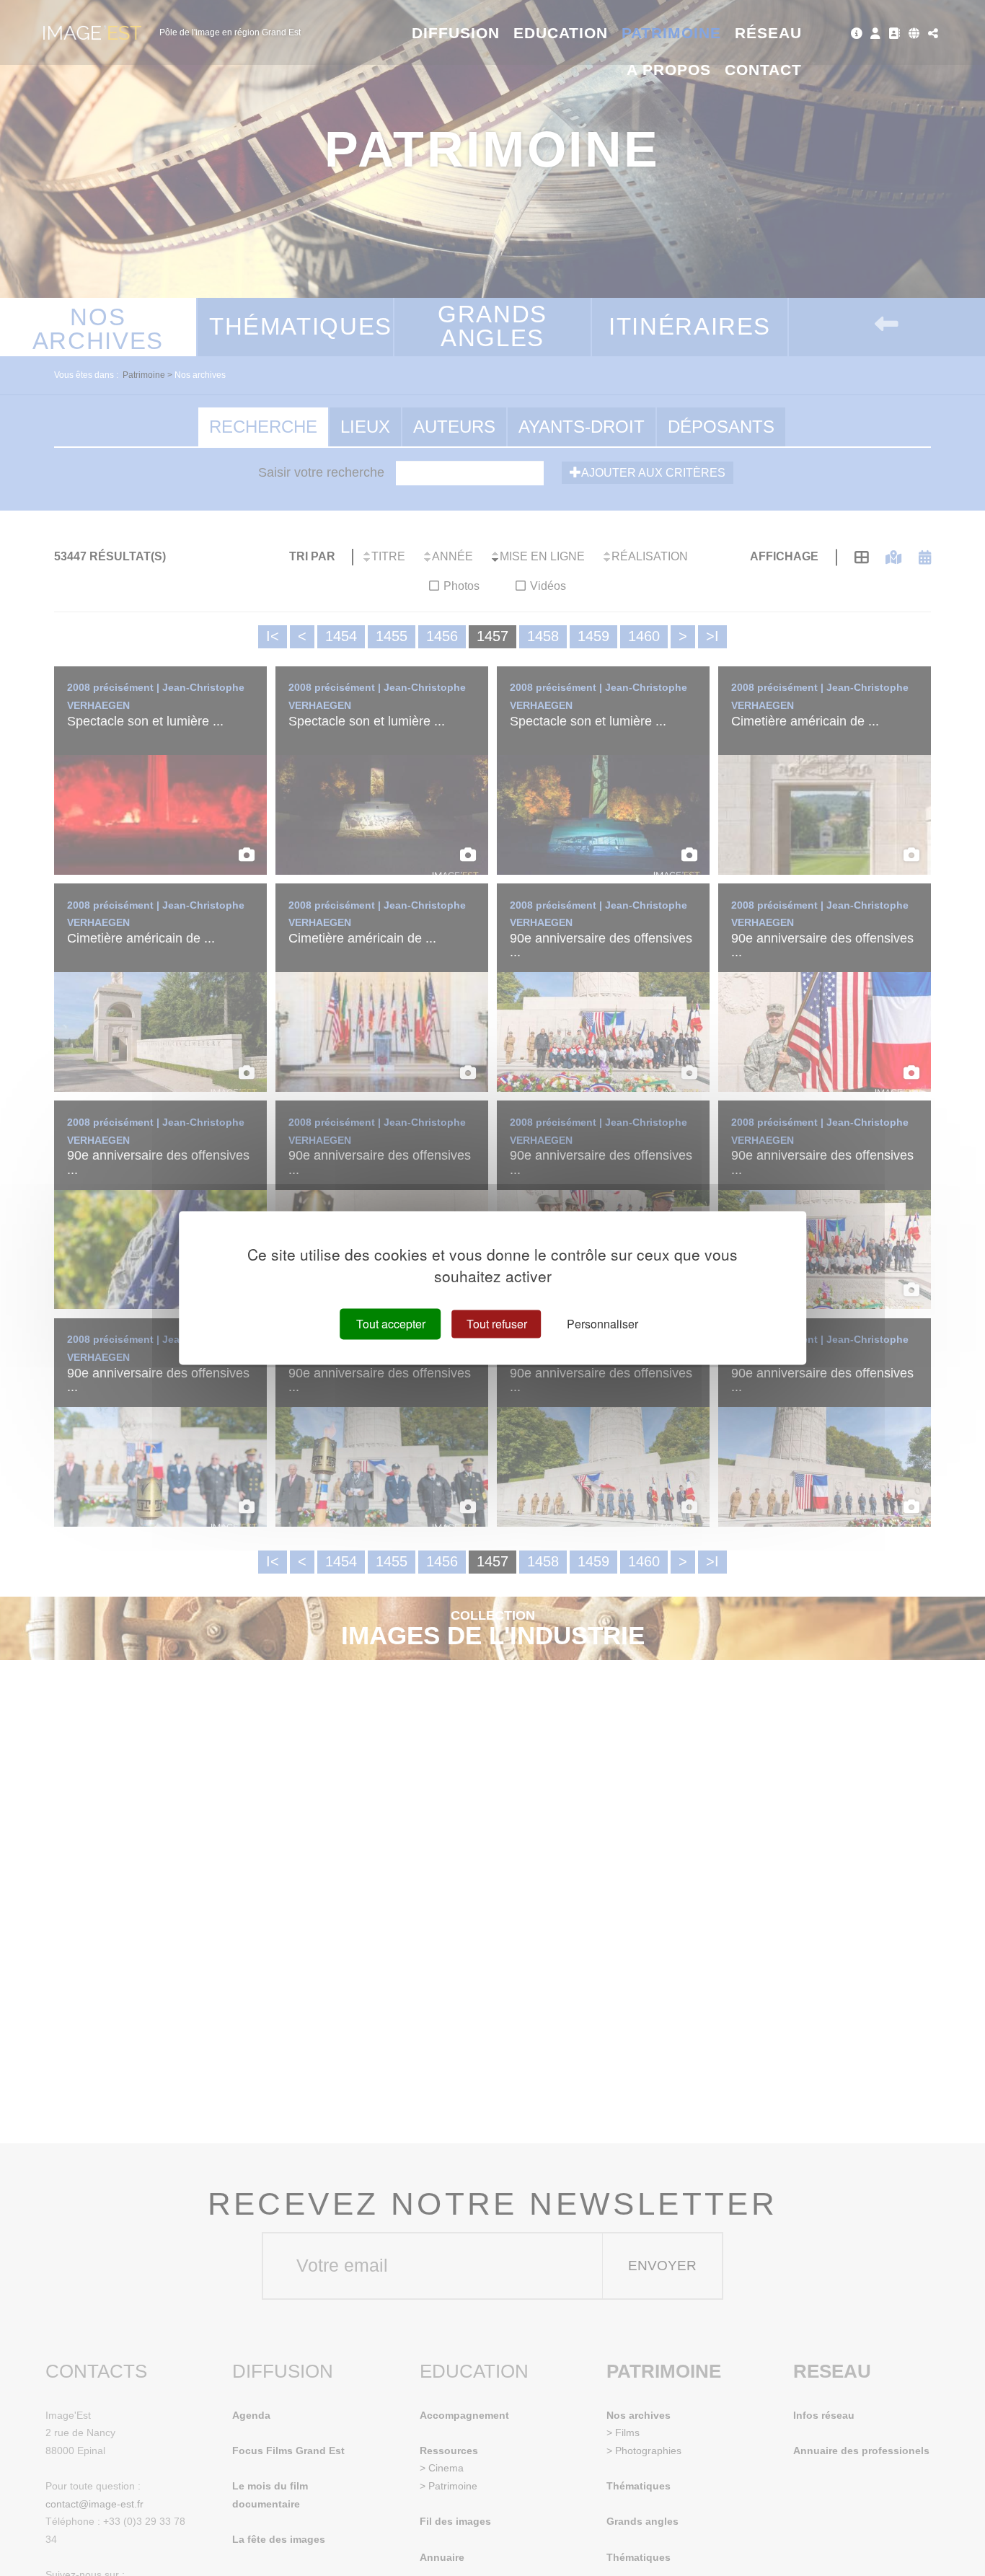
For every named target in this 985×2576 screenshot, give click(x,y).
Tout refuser (497, 1324)
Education (561, 33)
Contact (763, 70)
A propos (669, 70)
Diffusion (456, 33)
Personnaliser (602, 1324)
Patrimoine (672, 33)
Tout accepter (391, 1324)
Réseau (768, 33)
